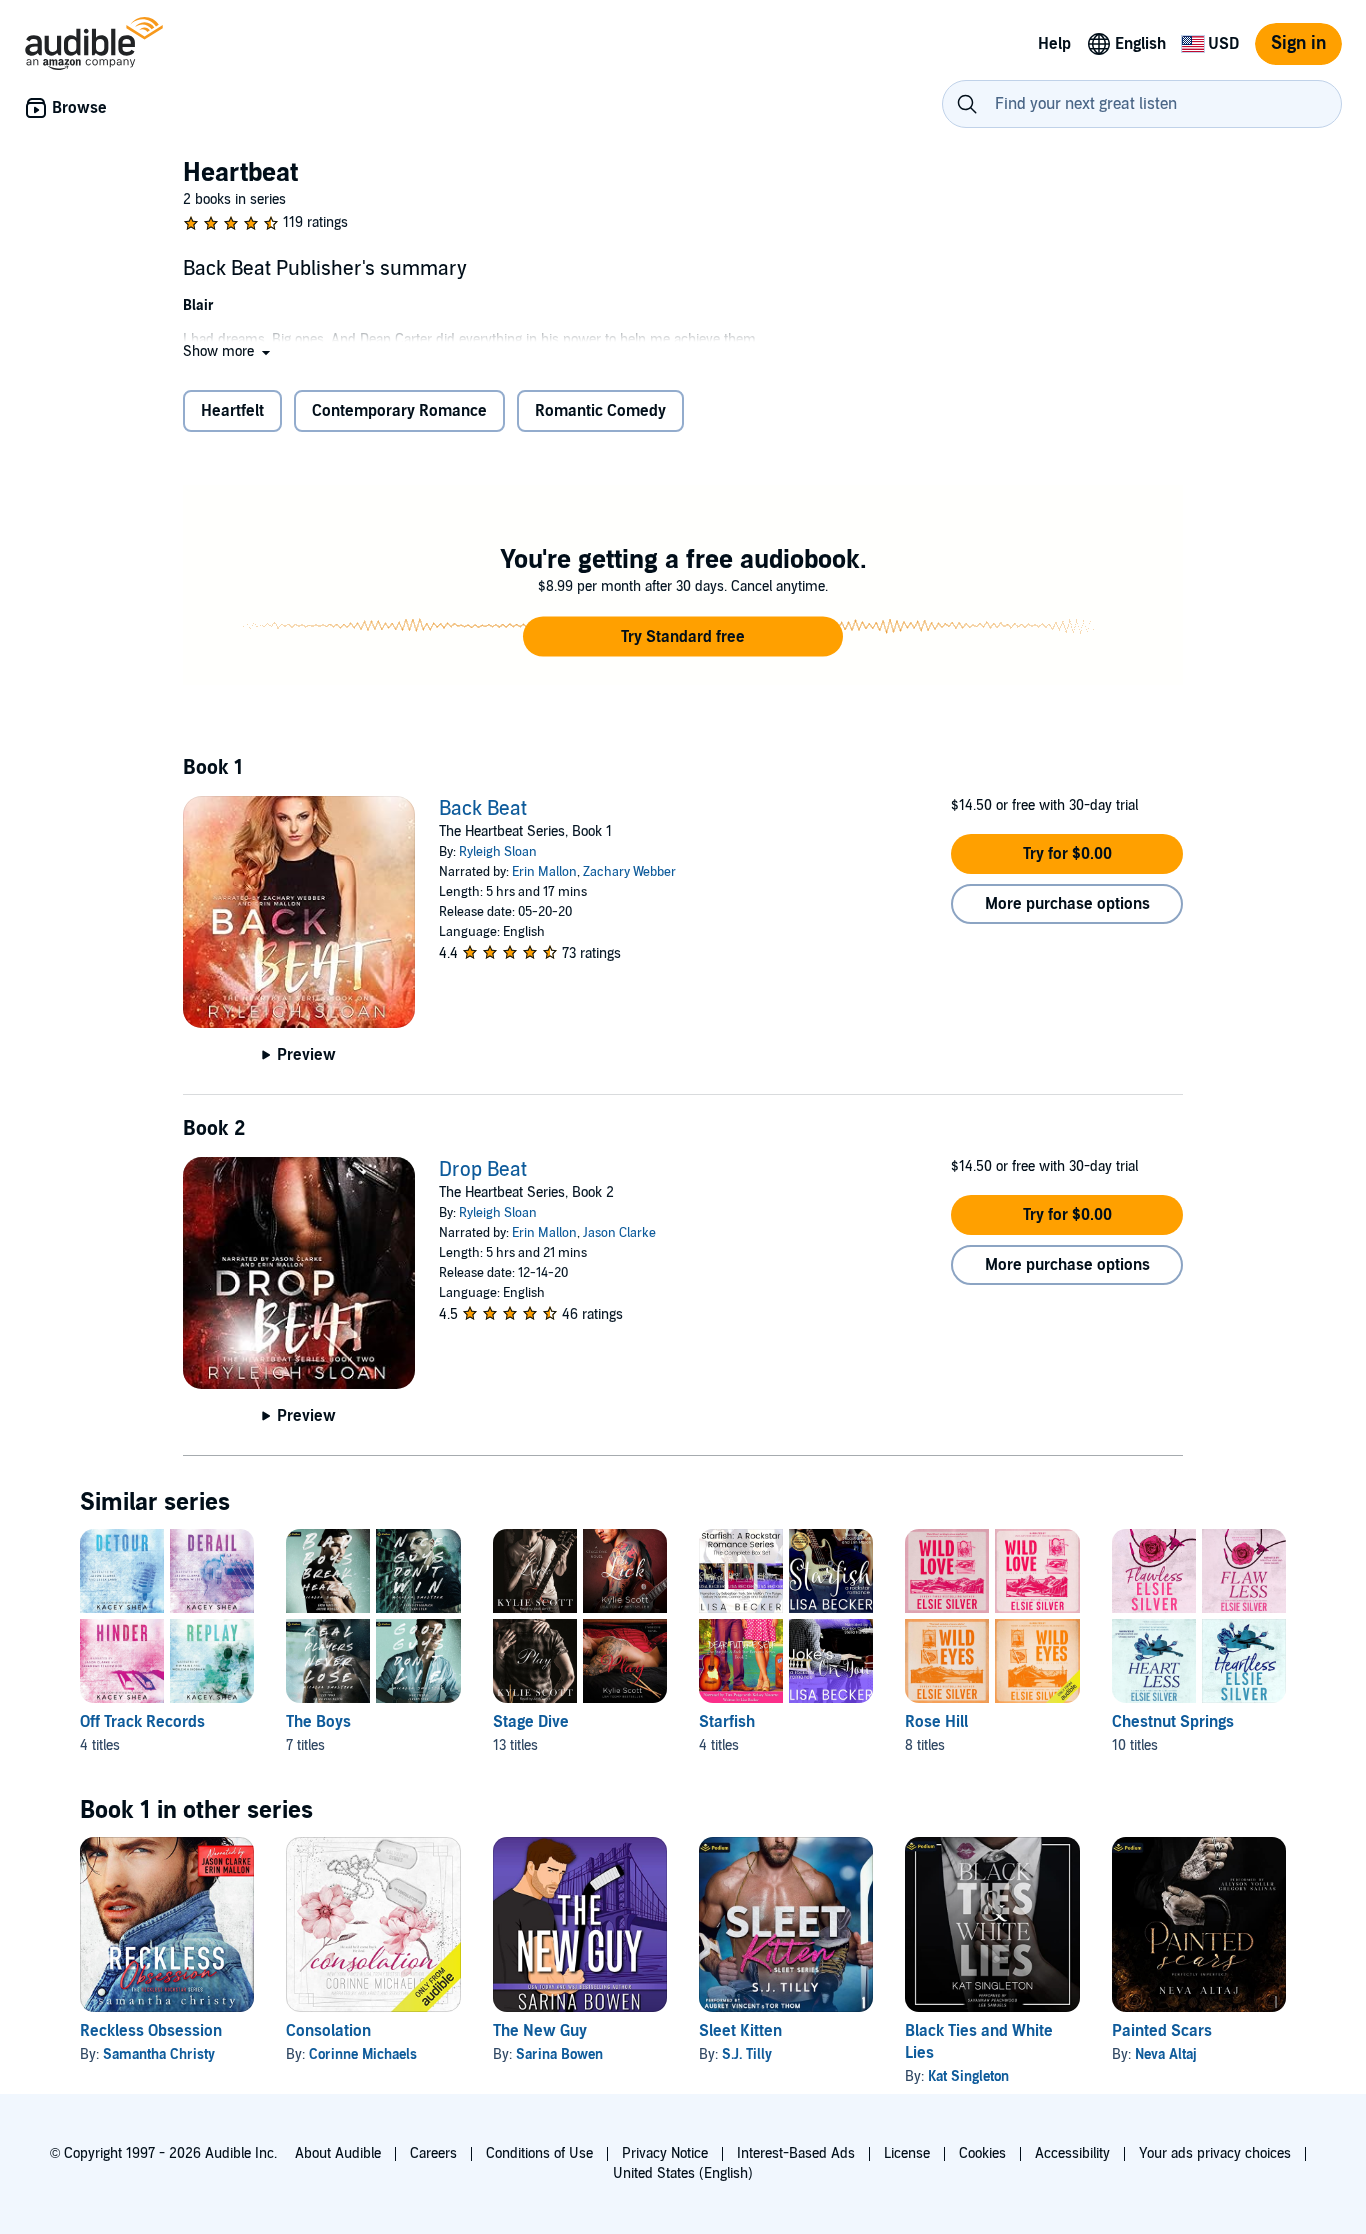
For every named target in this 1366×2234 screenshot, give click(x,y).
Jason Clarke (619, 1233)
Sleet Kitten (740, 2031)
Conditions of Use (539, 2153)
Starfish (727, 1722)
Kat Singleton (968, 2076)
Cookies (982, 2153)
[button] (228, 351)
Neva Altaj (1166, 2054)
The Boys (318, 1722)
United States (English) (683, 2173)
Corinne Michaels (363, 2054)
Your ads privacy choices (1215, 2153)
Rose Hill (936, 1722)
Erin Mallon (544, 872)
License (907, 2153)
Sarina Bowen (559, 2054)
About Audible (338, 2153)
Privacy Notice (665, 2153)
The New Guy (540, 2031)
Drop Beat (483, 1170)
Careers (433, 2153)
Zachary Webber (629, 872)
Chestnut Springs (1173, 1722)
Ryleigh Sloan (498, 852)
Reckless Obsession (151, 2031)
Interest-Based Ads (796, 2153)
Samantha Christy (159, 2054)
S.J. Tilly (747, 2054)
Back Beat (483, 809)
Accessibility (1072, 2153)
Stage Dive (531, 1722)
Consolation (328, 2031)
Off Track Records (142, 1722)
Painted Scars (1162, 2031)
